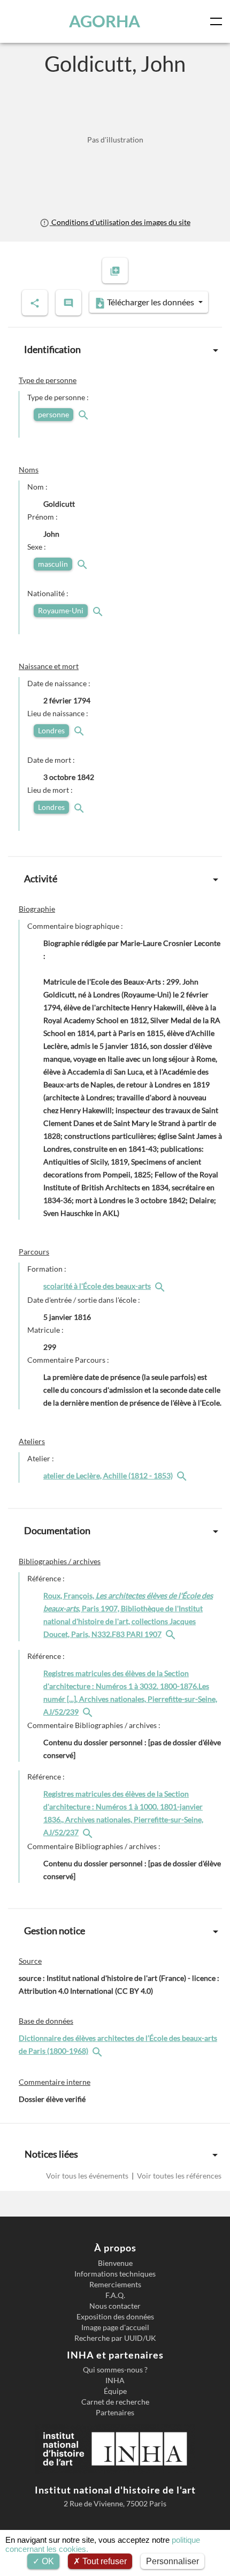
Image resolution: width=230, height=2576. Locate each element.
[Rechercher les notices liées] (161, 1286)
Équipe (115, 2391)
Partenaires (115, 2413)
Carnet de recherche (115, 2402)
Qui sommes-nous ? (115, 2370)
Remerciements (115, 2285)
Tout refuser (103, 2561)
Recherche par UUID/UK (115, 2338)
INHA (115, 2380)
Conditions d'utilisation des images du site (120, 222)
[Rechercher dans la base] (98, 2051)
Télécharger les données (151, 302)
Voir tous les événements (88, 2176)
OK (47, 2561)
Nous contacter (115, 2306)
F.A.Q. (115, 2295)
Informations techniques (115, 2274)
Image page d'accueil (115, 2327)
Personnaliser (172, 2561)
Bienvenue (115, 2263)
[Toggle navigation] (218, 21)
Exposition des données (115, 2317)
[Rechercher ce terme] (85, 414)
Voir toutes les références (178, 2176)
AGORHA (105, 21)
